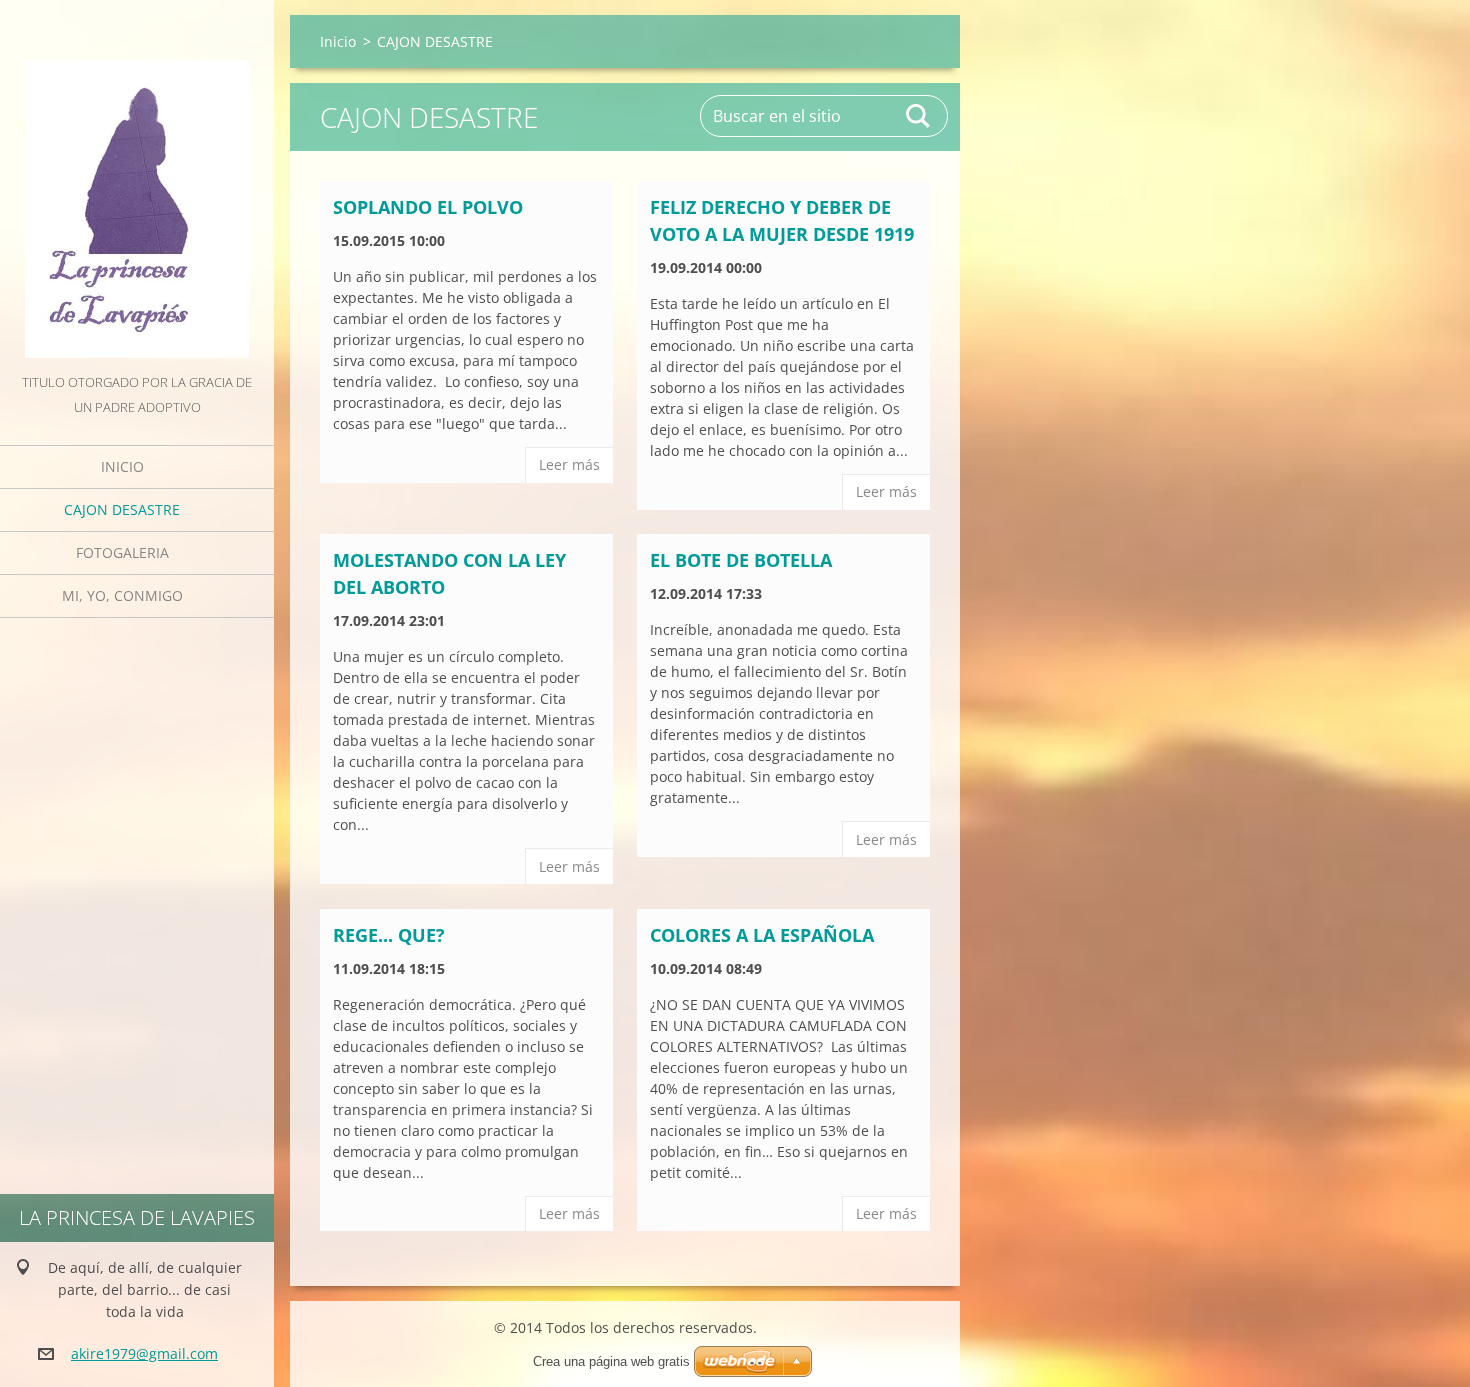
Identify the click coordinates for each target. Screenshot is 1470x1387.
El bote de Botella (741, 560)
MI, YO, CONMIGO (122, 595)
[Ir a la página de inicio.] (137, 185)
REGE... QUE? (389, 935)
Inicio (122, 466)
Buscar (919, 116)
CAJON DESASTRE (122, 509)
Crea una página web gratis (611, 1361)
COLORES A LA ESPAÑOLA (762, 935)
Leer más (569, 464)
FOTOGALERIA (122, 552)
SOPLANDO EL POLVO (428, 207)
